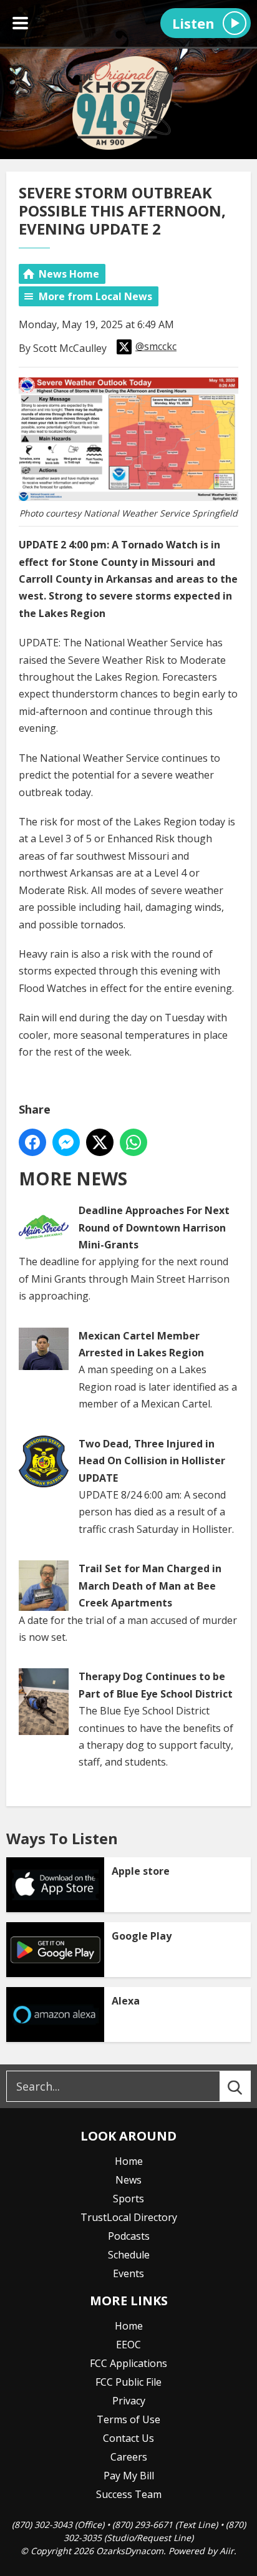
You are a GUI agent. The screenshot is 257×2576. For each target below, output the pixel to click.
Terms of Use (128, 2419)
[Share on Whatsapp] (133, 1142)
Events (128, 2273)
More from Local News (95, 296)
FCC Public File (128, 2382)
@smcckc (156, 346)
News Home (69, 274)
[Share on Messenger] (66, 1142)
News (128, 2180)
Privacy (129, 2401)
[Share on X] (100, 1142)
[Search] (246, 2086)
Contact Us (128, 2438)
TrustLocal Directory (129, 2217)
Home (129, 2161)
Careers (129, 2457)
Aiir (227, 2551)
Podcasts (129, 2236)
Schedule (129, 2255)
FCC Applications (128, 2363)
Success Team (129, 2494)
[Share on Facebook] (32, 1142)
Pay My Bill (129, 2476)
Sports (128, 2199)
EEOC (128, 2345)
